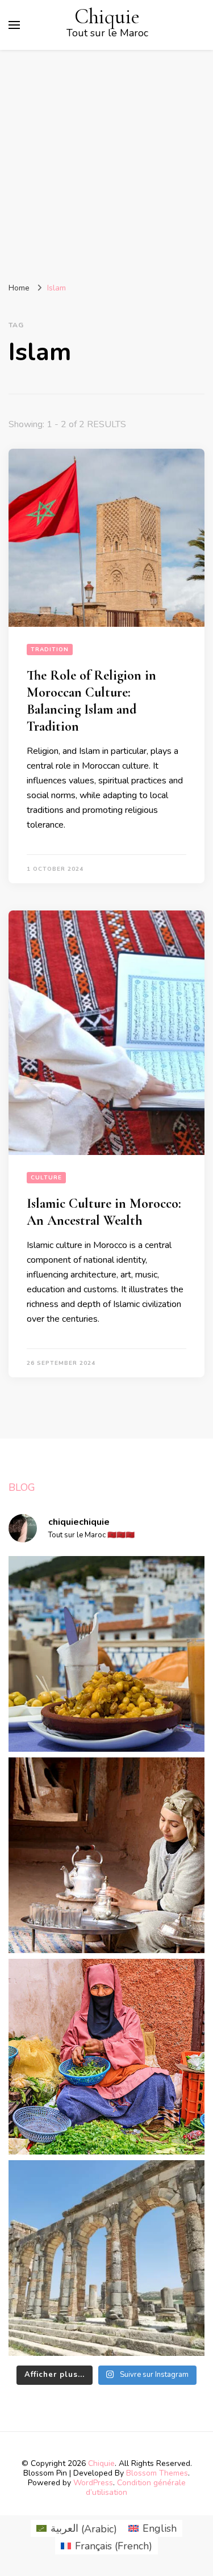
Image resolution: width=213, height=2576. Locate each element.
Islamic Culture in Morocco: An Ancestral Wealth (104, 1212)
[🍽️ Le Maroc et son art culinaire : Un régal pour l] (106, 1654)
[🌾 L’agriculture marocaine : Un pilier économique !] (106, 2057)
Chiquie (107, 17)
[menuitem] (77, 2529)
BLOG (22, 1487)
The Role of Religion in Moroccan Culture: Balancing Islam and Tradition (91, 701)
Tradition (50, 650)
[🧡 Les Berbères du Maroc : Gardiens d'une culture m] (106, 1855)
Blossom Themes (157, 2473)
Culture (46, 1178)
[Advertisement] (106, 162)
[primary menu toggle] (14, 25)
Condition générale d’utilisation (136, 2488)
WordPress (93, 2483)
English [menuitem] (160, 2528)
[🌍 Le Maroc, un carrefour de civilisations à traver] (106, 2258)
